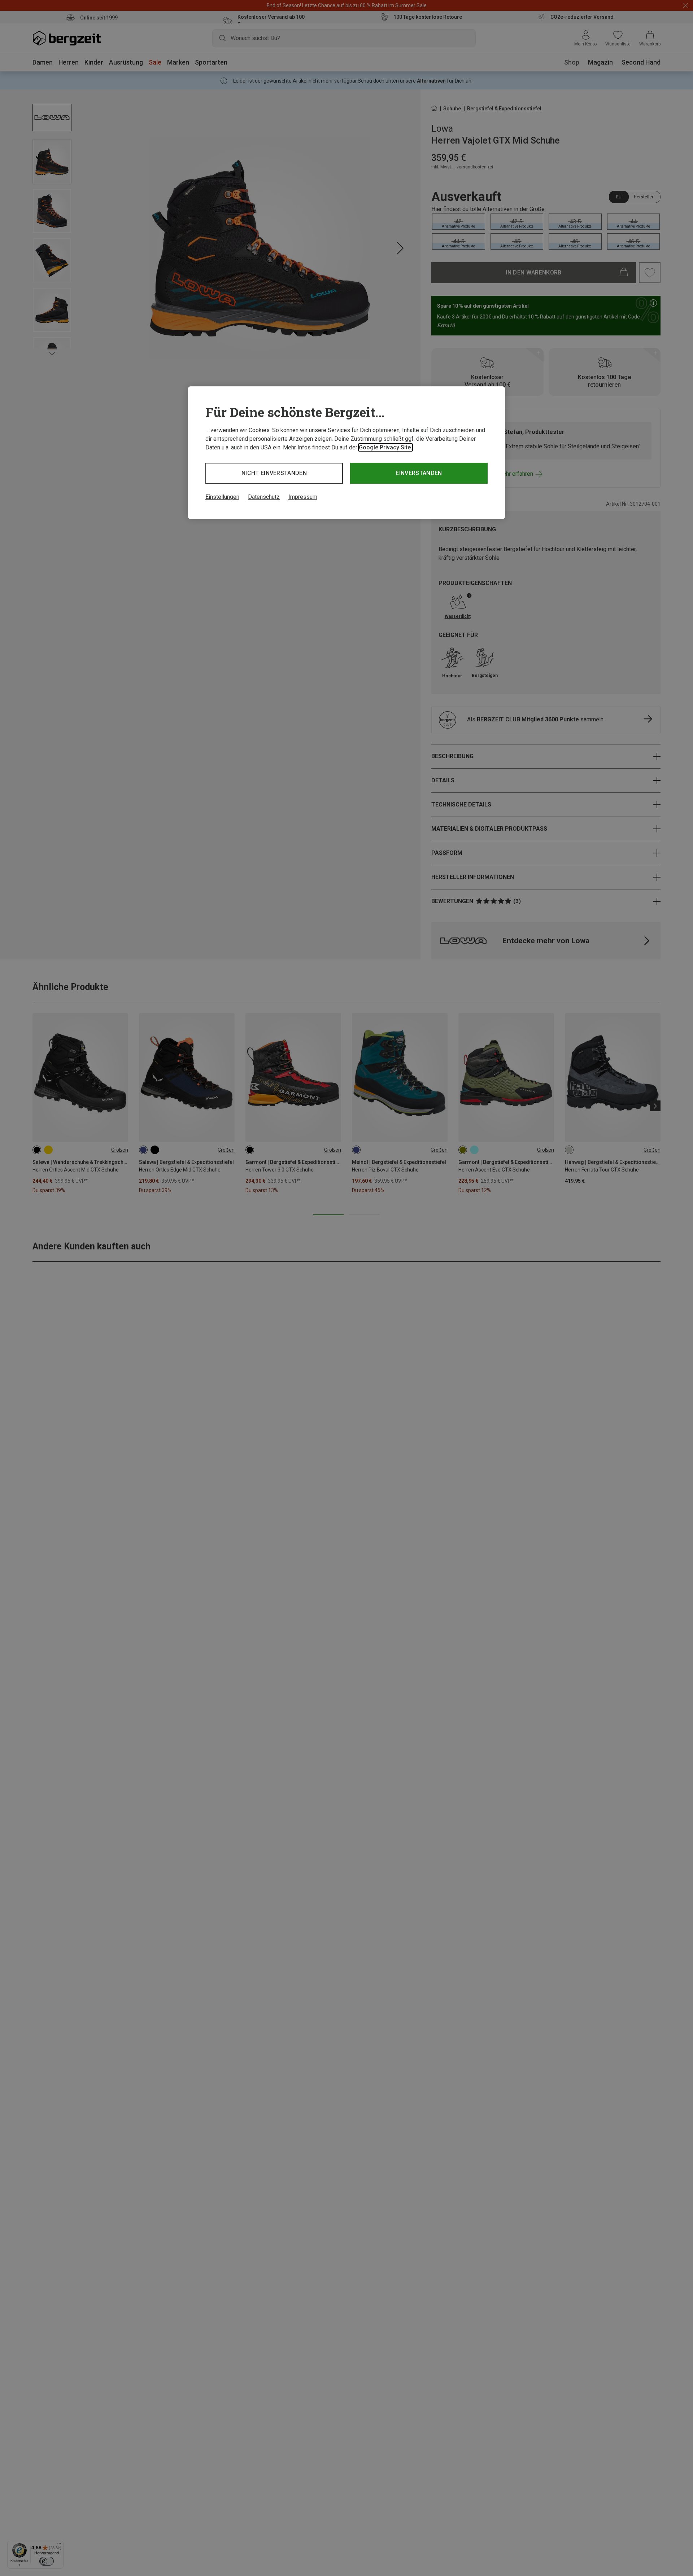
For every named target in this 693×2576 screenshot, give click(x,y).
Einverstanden (419, 473)
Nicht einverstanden (274, 473)
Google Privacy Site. (385, 447)
